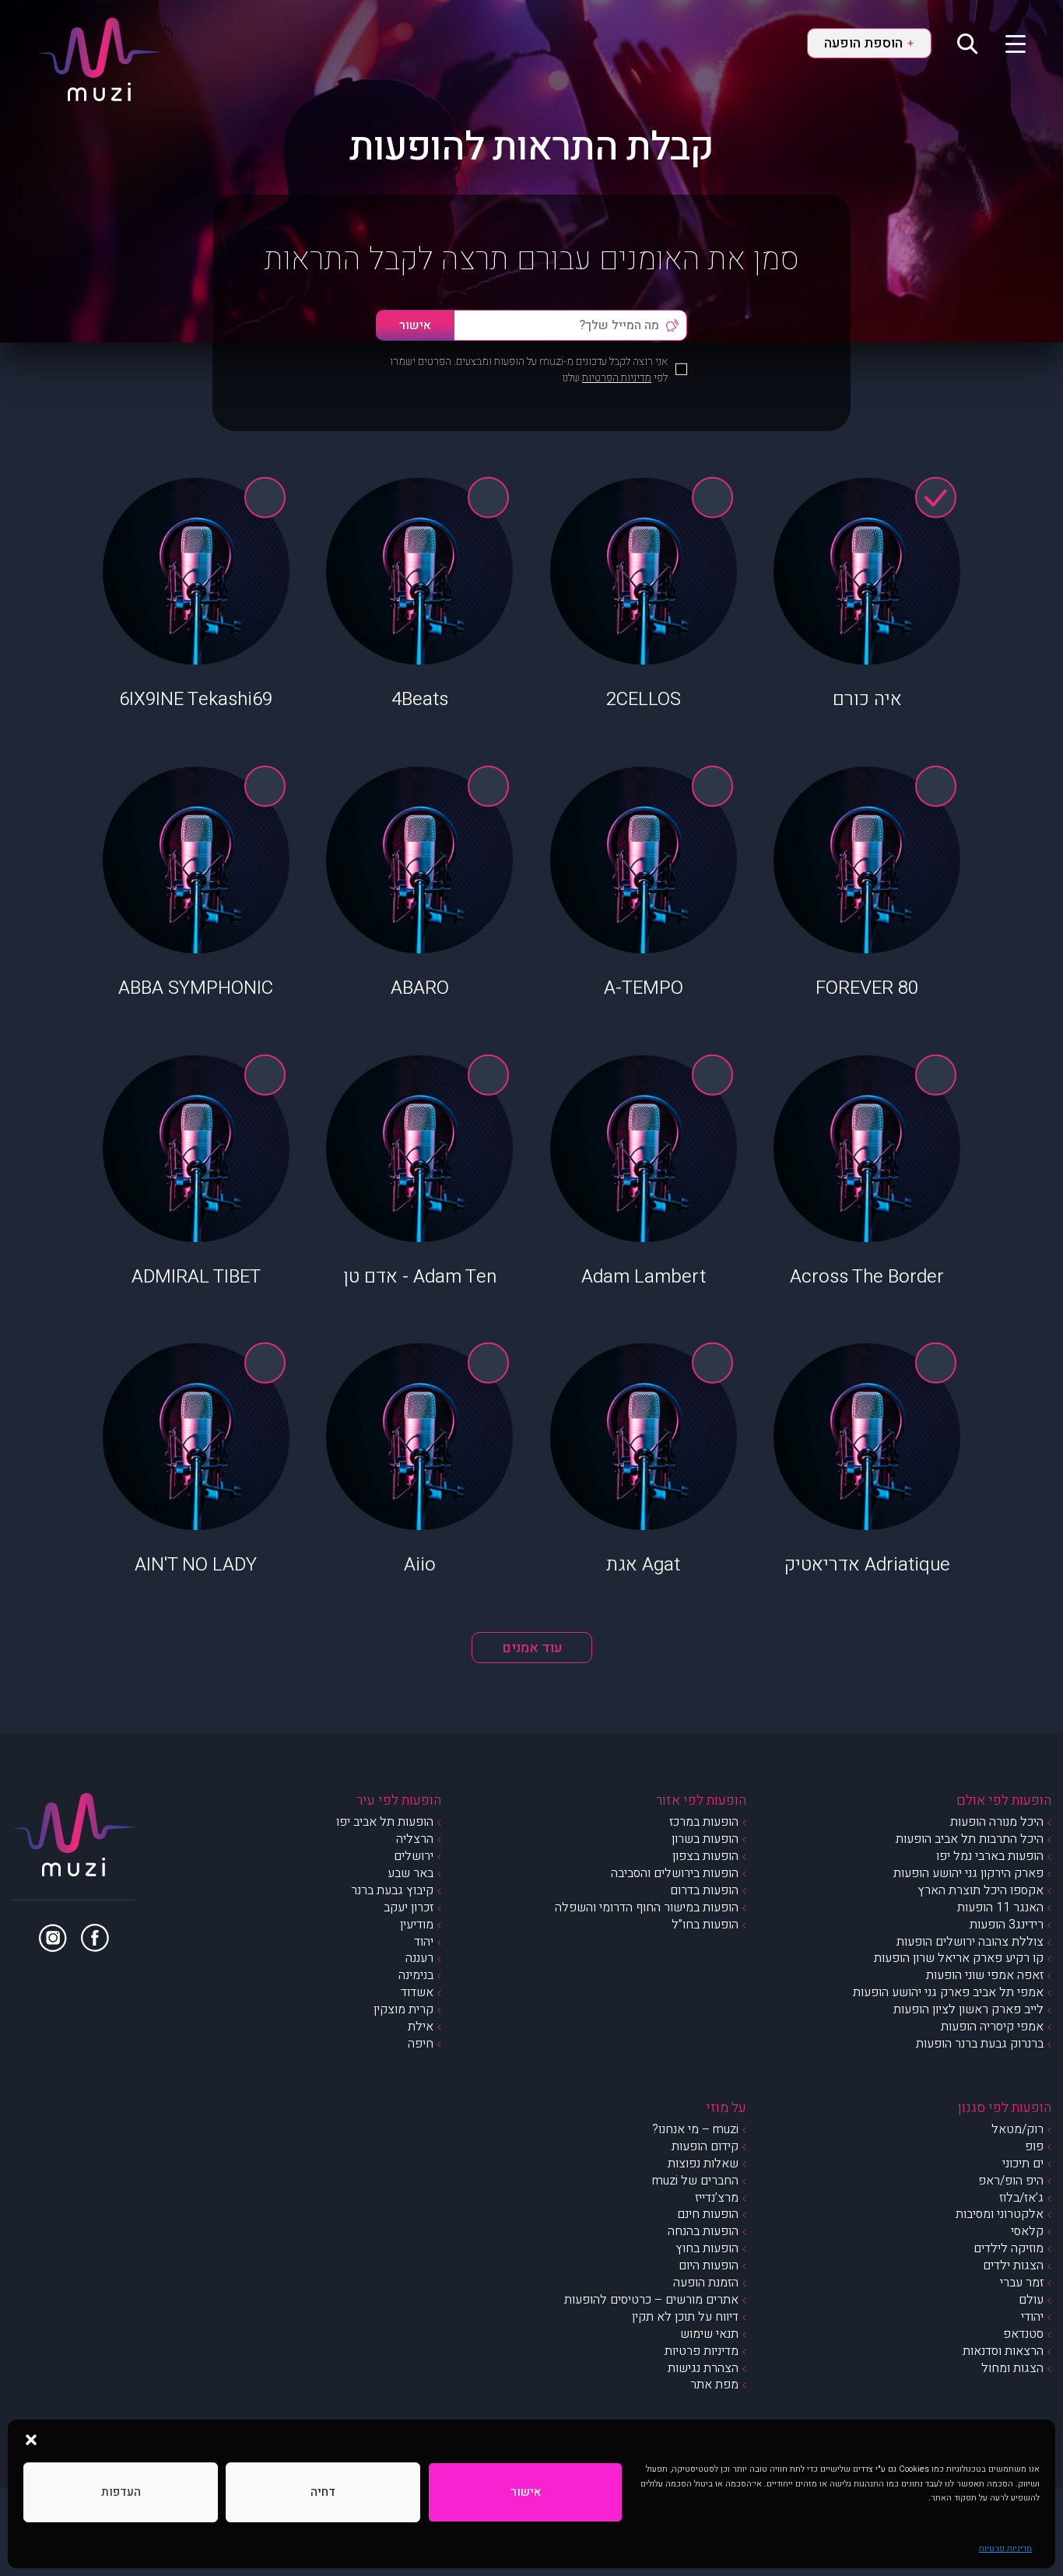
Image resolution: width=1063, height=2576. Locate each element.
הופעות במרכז (704, 1822)
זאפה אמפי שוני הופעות (985, 1975)
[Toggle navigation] (1006, 43)
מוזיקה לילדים (1009, 2248)
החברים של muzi (695, 2181)
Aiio (420, 1565)
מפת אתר (714, 2385)
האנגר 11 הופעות (1000, 1907)
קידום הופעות (705, 2146)
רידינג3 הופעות (1007, 1925)
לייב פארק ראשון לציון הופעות (968, 2009)
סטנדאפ (1023, 2334)
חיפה (421, 2044)
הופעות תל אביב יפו (385, 1822)
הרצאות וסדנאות (1003, 2351)
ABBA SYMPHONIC (196, 988)
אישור (526, 2492)
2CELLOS (644, 699)
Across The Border (867, 1277)
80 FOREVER (867, 988)
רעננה (419, 1958)
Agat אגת (643, 1565)
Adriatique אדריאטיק (867, 1565)
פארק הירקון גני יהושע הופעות (968, 1873)
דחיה (323, 2492)
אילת (421, 2027)
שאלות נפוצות (703, 2164)
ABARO (420, 988)
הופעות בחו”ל (705, 1925)
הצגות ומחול (1012, 2368)
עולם (1031, 2300)
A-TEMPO (644, 988)
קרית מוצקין (403, 2009)
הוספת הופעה (868, 43)
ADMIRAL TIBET (196, 1277)
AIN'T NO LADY (196, 1565)
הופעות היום (709, 2265)
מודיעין (417, 1925)
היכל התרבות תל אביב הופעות (970, 1839)
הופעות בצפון (705, 1856)
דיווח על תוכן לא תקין (685, 2317)
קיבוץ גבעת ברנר (392, 1890)
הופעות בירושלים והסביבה (675, 1873)
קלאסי (1027, 2231)
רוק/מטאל (1017, 2129)
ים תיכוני (1023, 2164)
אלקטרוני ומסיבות (1000, 2214)
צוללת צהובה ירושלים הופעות (970, 1942)
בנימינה (416, 1975)
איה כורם (867, 699)
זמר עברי (1022, 2283)
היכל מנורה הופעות (997, 1822)
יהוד (424, 1942)
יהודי (1032, 2317)
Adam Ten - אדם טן (420, 1277)
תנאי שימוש (709, 2334)
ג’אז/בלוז (1021, 2198)
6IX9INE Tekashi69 (196, 699)
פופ (1034, 2146)
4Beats (420, 699)
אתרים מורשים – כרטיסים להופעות (651, 2300)
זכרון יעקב (409, 1907)
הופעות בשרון (705, 1839)
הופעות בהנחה (703, 2231)
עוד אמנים (532, 1648)
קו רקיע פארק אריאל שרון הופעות (959, 1958)
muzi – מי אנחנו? (695, 2129)
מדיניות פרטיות (1005, 2548)
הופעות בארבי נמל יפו (990, 1856)
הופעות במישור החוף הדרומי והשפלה (647, 1907)
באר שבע (410, 1873)
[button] (31, 2439)
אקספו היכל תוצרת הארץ (981, 1890)
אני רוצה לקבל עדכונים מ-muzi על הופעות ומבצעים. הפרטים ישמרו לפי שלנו (529, 370)
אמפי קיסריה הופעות (992, 2027)
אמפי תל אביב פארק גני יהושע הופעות (948, 1992)
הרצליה (415, 1839)
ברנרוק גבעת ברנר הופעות (980, 2044)
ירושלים (414, 1856)
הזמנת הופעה (706, 2283)
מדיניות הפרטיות (617, 378)
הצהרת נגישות (703, 2368)
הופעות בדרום (704, 1890)
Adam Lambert (644, 1277)
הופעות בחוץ (707, 2248)
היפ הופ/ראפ (1011, 2181)
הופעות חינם (708, 2214)
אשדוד (417, 1992)
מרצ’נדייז (717, 2198)
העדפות (121, 2492)
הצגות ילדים (1013, 2265)
